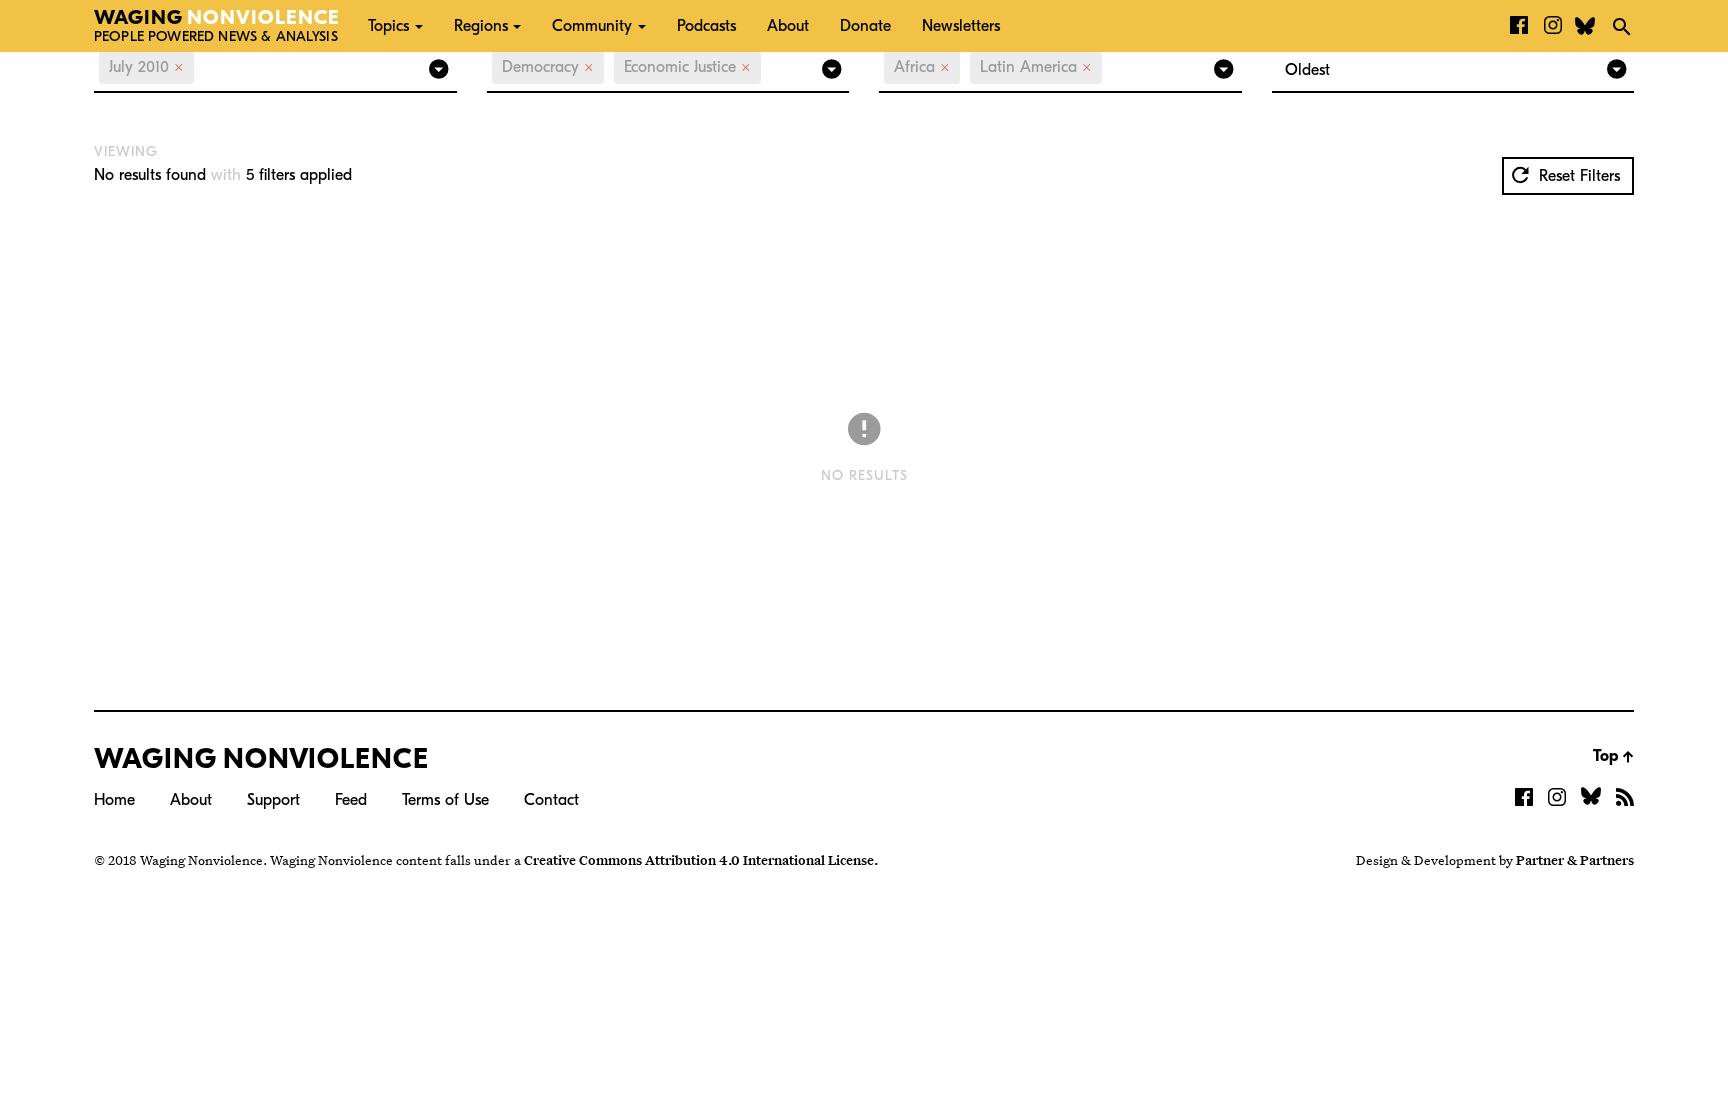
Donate (865, 26)
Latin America (1036, 67)
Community (592, 26)
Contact (551, 800)
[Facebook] (1519, 26)
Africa (922, 67)
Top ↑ (1613, 756)
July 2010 (146, 67)
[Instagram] (1553, 26)
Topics (388, 26)
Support (273, 800)
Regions (481, 26)
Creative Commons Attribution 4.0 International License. (701, 860)
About (788, 26)
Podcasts (706, 26)
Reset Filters (1577, 176)
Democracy (548, 67)
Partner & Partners (1575, 860)
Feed (351, 800)
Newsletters (961, 26)
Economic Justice (687, 67)
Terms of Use (445, 800)
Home (114, 800)
